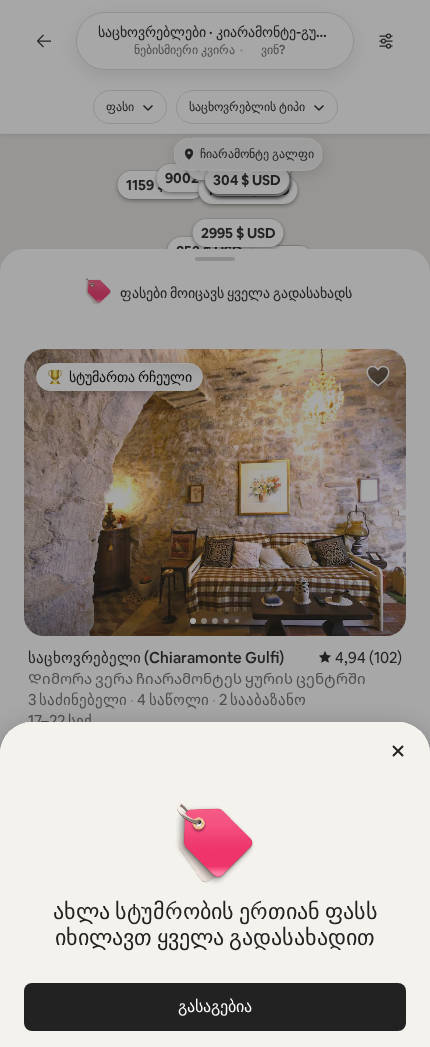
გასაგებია (215, 1006)
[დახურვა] (398, 751)
